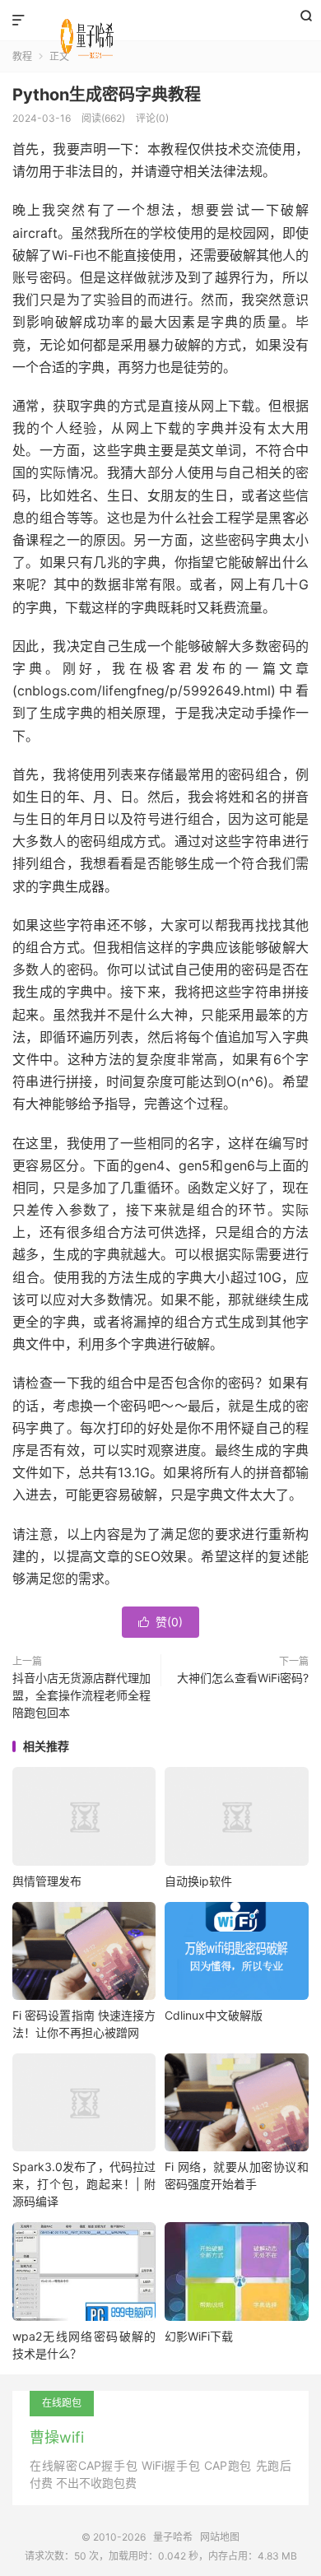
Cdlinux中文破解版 (214, 2015)
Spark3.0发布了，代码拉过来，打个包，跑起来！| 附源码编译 (84, 2184)
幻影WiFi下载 (199, 2336)
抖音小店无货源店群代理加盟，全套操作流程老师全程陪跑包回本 (81, 1695)
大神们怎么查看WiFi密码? (243, 1678)
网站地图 (220, 2537)
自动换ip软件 (198, 1881)
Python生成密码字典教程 (107, 95)
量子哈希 (90, 35)
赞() (160, 1622)
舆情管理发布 (47, 1881)
